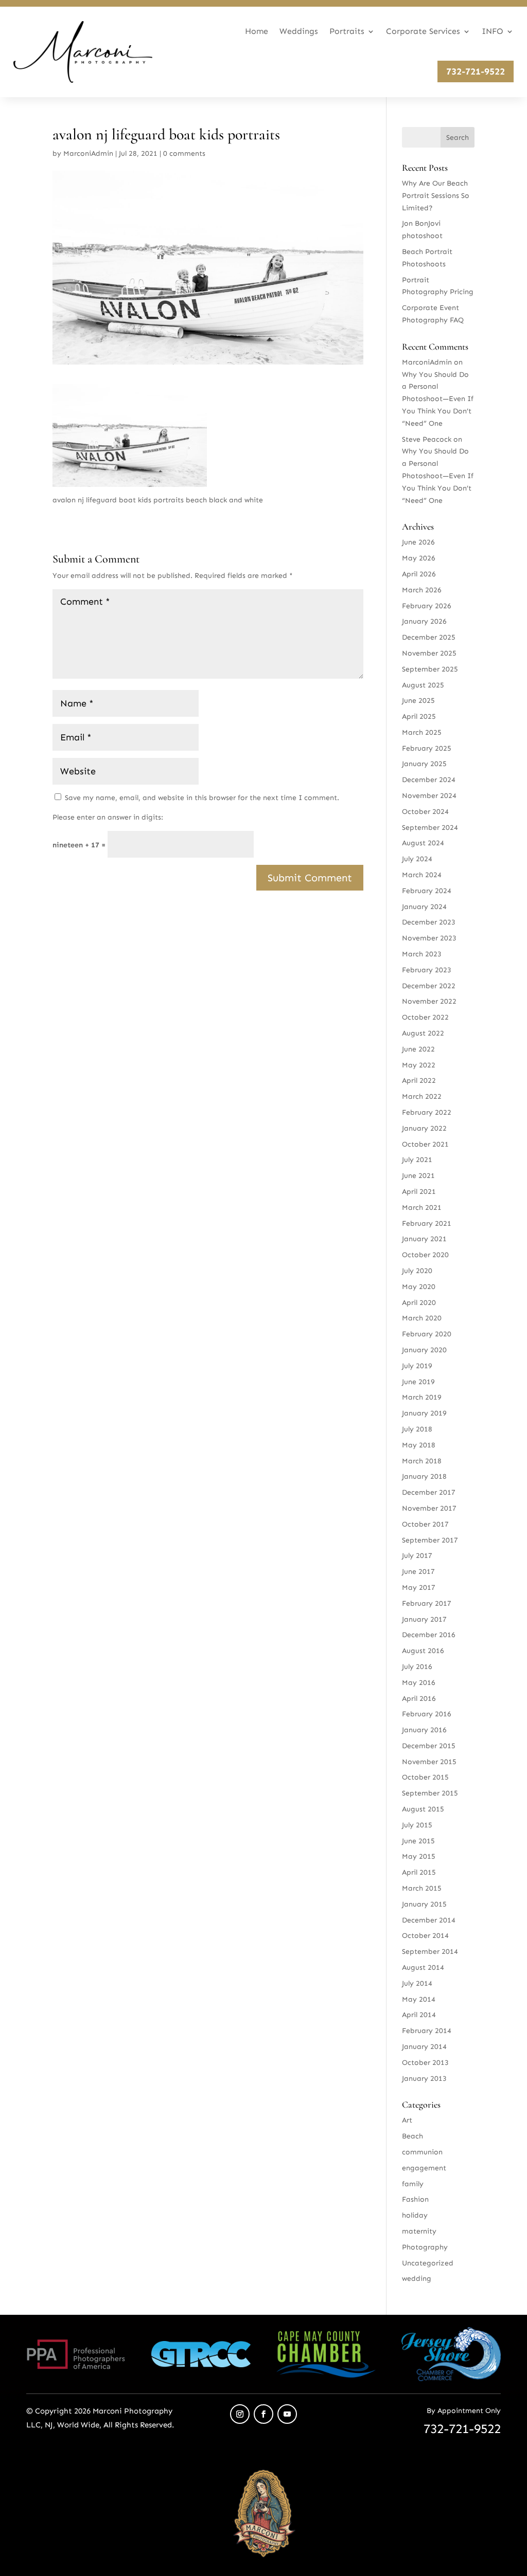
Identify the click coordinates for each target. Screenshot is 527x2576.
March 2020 (422, 1318)
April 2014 (419, 2015)
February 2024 (427, 891)
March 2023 (422, 954)
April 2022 (419, 1081)
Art (407, 2120)
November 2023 (429, 938)
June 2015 (418, 1841)
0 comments (184, 153)
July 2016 (417, 1667)
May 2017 (419, 1588)
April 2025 (419, 716)
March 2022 (422, 1096)
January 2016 (424, 1730)
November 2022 (429, 1001)
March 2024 (422, 875)
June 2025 (418, 701)
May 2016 (419, 1683)
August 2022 (423, 1033)
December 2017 (429, 1492)
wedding (417, 2279)
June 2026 (418, 542)
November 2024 (429, 796)
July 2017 (417, 1556)
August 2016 (423, 1651)
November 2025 (429, 653)
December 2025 (429, 637)
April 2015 (419, 1872)
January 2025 (424, 764)
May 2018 (419, 1445)
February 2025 (427, 748)
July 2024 (417, 859)
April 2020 (419, 1303)
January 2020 (424, 1350)
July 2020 (417, 1271)
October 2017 (425, 1524)
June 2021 (418, 1176)
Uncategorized (428, 2263)
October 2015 (425, 1777)
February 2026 (427, 606)
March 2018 (422, 1461)
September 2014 (430, 1952)
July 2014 (417, 1983)
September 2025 (430, 669)
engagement (424, 2168)
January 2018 (424, 1476)
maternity (419, 2231)
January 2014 (424, 2047)
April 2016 (419, 1699)
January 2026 (424, 621)
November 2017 (429, 1508)
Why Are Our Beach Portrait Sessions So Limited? (436, 196)
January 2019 (424, 1413)
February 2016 (427, 1714)
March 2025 (422, 732)
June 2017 (418, 1572)
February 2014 (427, 2031)
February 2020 (427, 1334)
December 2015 (429, 1746)
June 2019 (418, 1382)
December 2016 (429, 1635)
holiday (415, 2215)
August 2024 (423, 843)
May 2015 (419, 1856)
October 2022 (425, 1017)
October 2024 (425, 812)
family (413, 2184)
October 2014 (425, 1936)
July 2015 (417, 1825)
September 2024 (430, 828)
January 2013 (424, 2079)
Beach (412, 2136)
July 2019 (417, 1366)
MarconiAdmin (88, 153)
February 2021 (427, 1223)
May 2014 (419, 1999)
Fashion (415, 2199)
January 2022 (424, 1128)
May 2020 (419, 1287)
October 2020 (425, 1255)
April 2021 (419, 1192)
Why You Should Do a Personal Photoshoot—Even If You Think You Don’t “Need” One (438, 399)
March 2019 (422, 1397)
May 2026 (419, 558)
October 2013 (425, 2063)
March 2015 (422, 1888)
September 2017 (430, 1540)
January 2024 (424, 907)
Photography (425, 2247)
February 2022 (427, 1112)
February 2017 (427, 1603)
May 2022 (419, 1065)
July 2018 (417, 1429)
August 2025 (423, 685)
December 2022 (429, 986)
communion (422, 2152)
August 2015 (423, 1809)
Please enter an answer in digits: (108, 817)
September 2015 (430, 1793)
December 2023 (429, 922)
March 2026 (422, 590)
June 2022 (418, 1049)
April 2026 (419, 574)
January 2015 (424, 1904)
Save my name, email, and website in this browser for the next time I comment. (202, 798)
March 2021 (422, 1208)
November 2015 (429, 1762)
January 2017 (424, 1619)
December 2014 (429, 1920)
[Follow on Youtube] (287, 2414)
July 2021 (417, 1160)
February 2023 (427, 970)
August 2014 (423, 1967)
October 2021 (425, 1144)
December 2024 (429, 780)
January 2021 (424, 1239)
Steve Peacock (427, 439)
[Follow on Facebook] (263, 2414)
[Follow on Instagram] (240, 2414)
